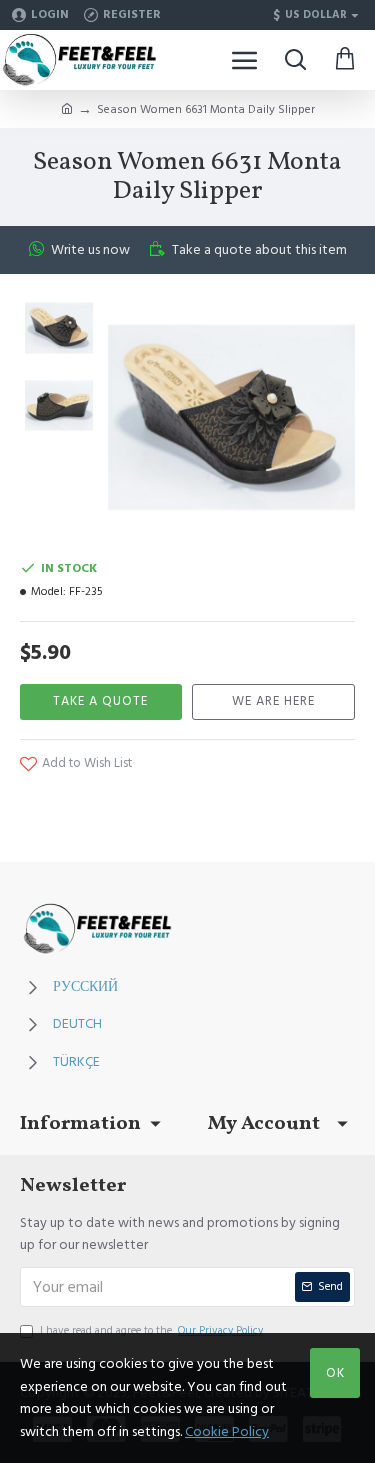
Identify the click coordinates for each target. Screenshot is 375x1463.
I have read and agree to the (151, 1330)
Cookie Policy (227, 1432)
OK (335, 1373)
